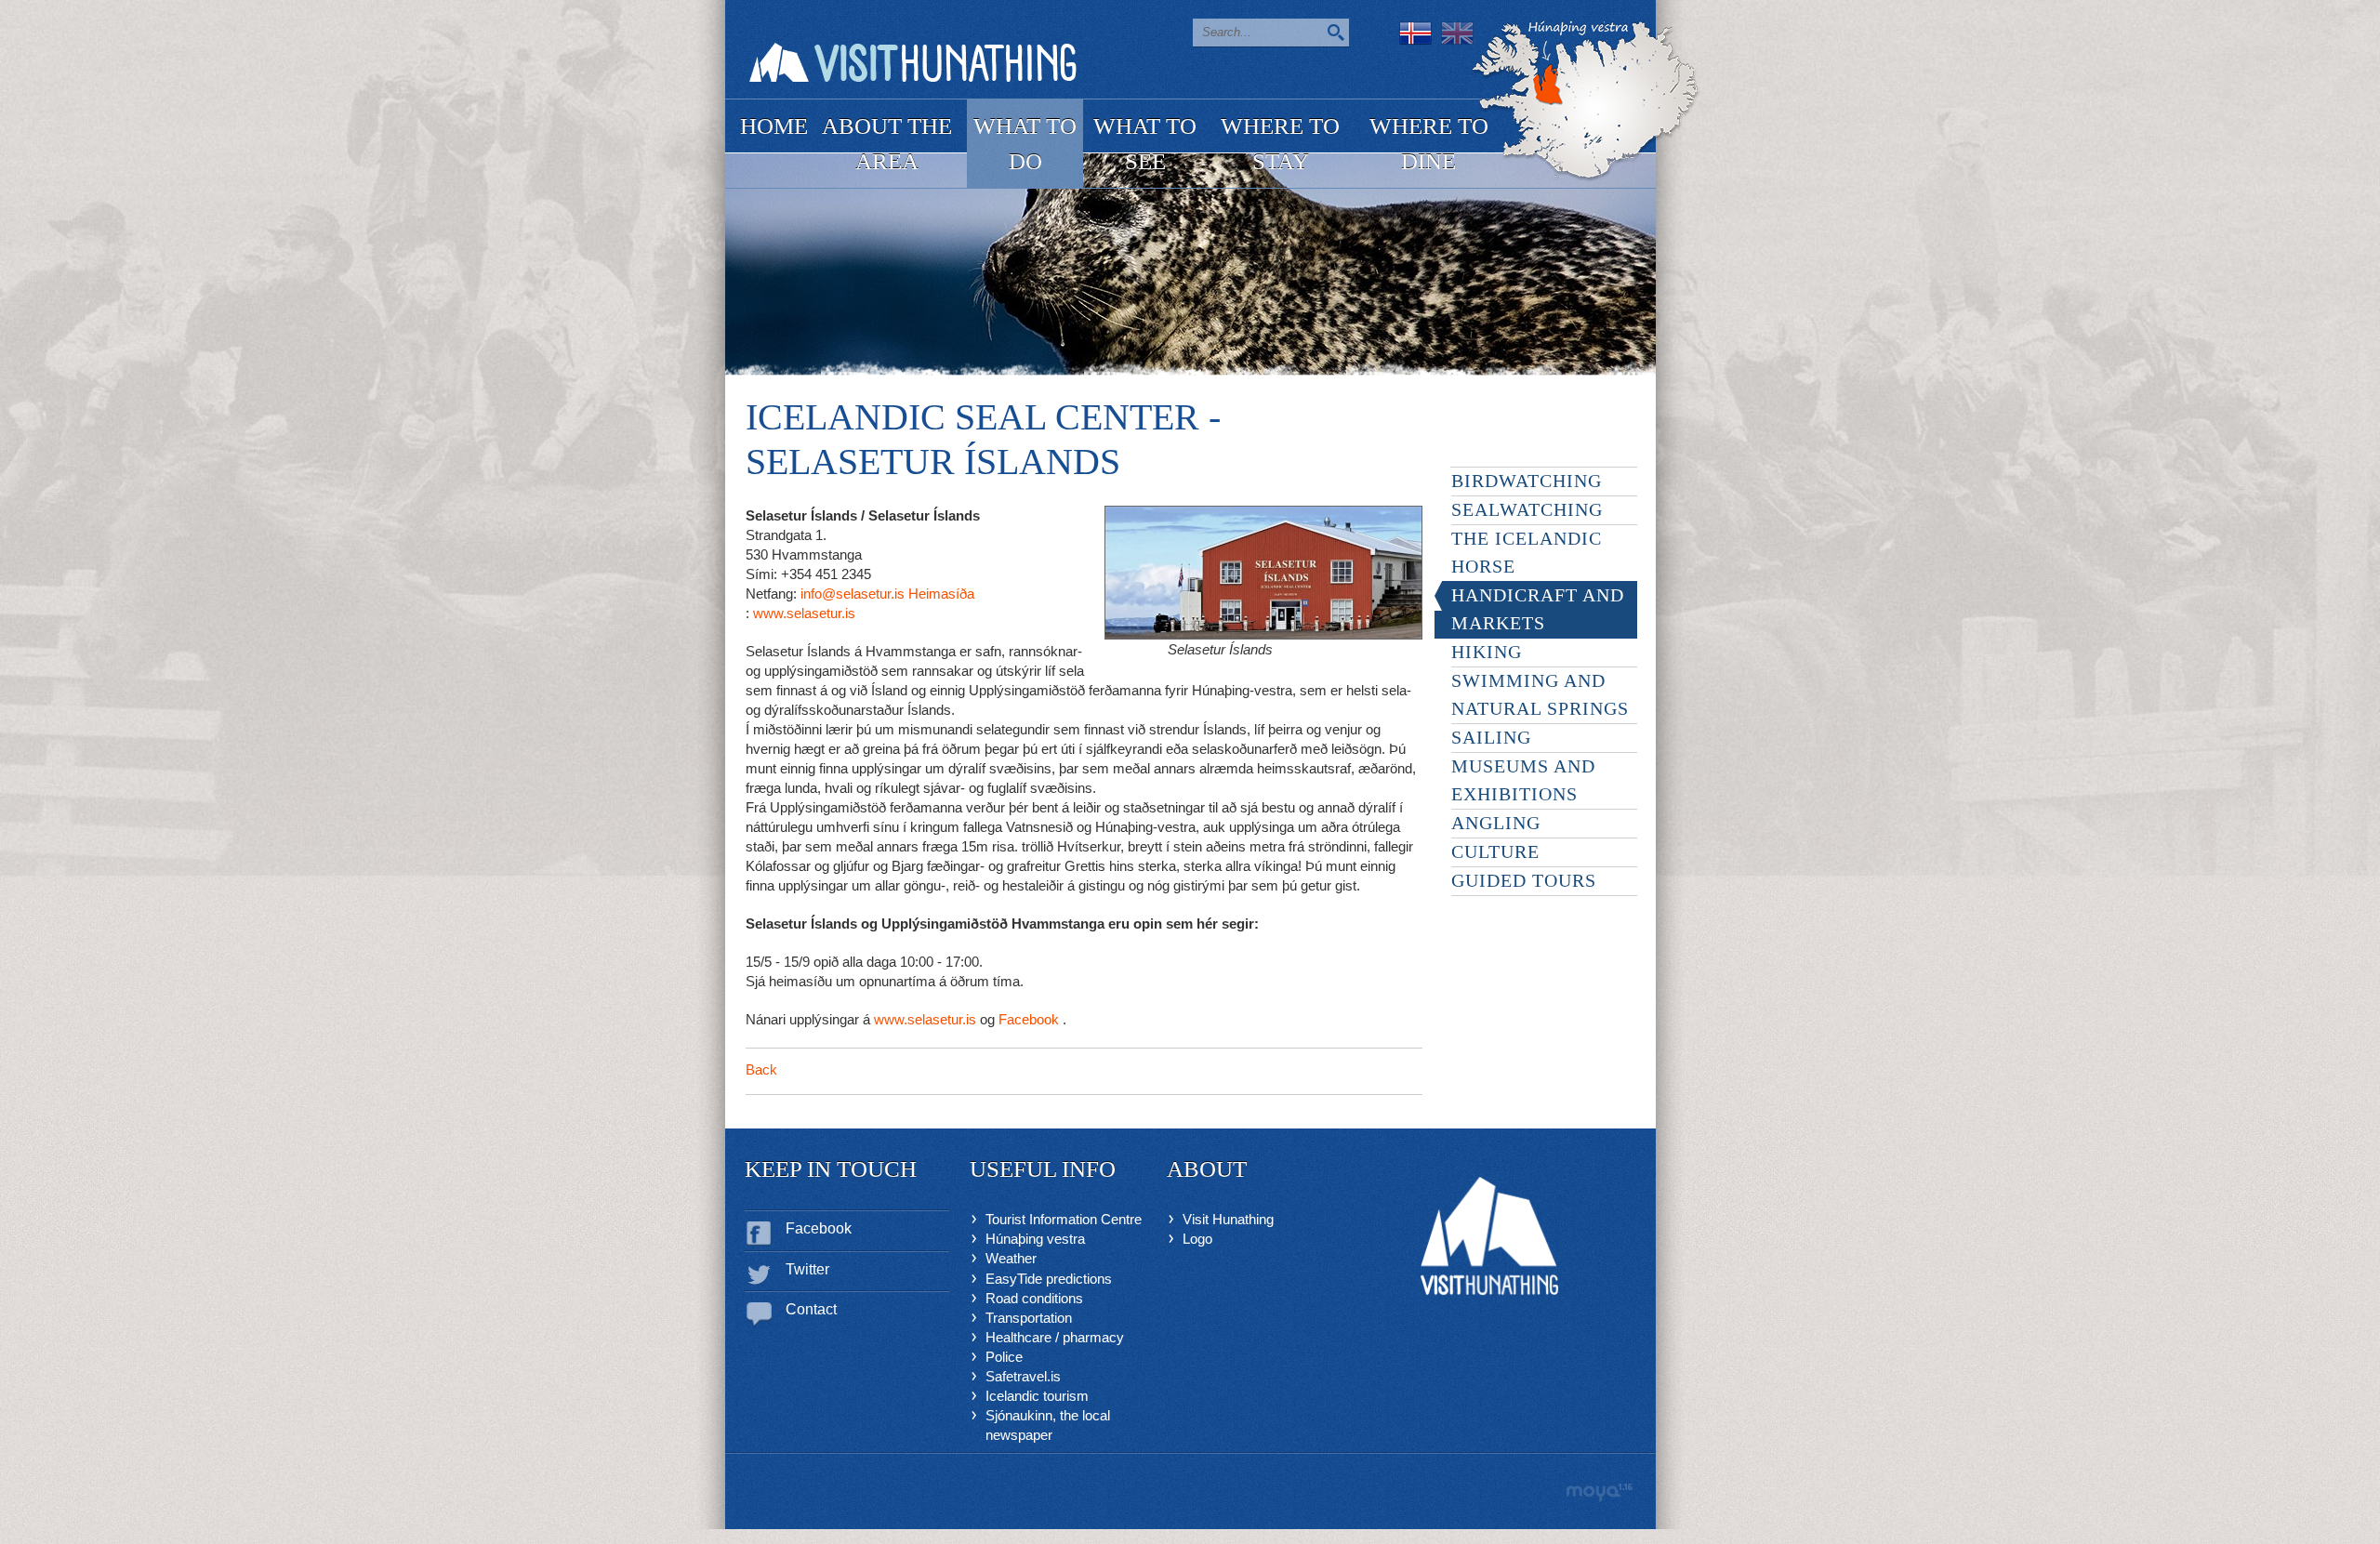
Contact (811, 1309)
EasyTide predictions (1049, 1279)
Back (761, 1069)
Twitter (807, 1269)
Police (1004, 1357)
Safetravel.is (1023, 1376)
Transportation (1029, 1318)
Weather (1011, 1258)
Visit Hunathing (1228, 1219)
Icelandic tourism (1037, 1396)
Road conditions (1034, 1298)
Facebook (819, 1228)
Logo (1197, 1239)
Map (1586, 101)
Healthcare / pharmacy (1055, 1337)
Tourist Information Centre (1064, 1219)
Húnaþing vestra (1035, 1239)
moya (1599, 1492)
